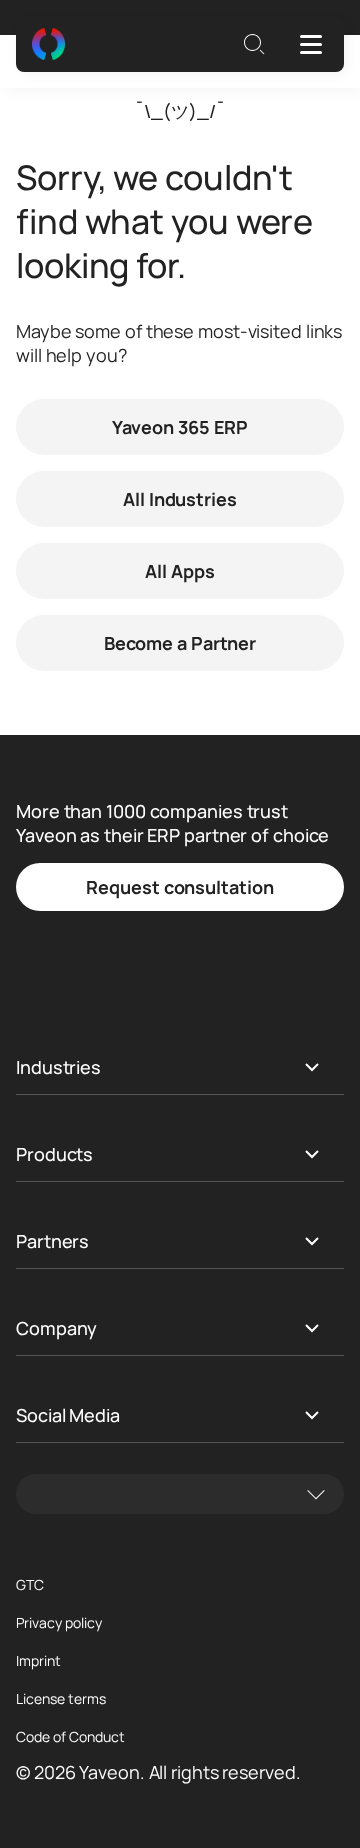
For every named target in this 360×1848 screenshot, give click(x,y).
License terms (61, 1699)
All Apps (179, 571)
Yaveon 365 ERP (180, 427)
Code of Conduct (70, 1737)
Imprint (38, 1661)
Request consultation (179, 887)
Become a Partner (180, 643)
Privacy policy (59, 1623)
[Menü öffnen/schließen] (311, 44)
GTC (30, 1585)
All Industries (180, 499)
